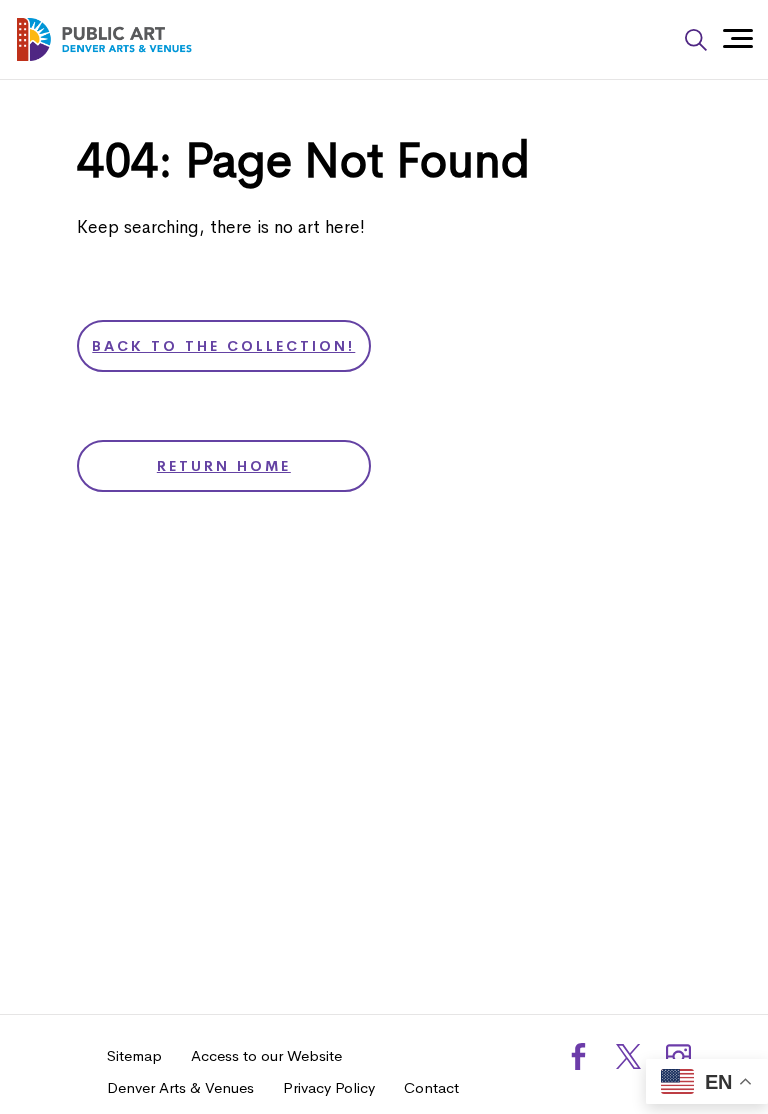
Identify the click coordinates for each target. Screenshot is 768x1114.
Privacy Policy (329, 1087)
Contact (431, 1087)
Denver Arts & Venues (180, 1087)
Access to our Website (266, 1055)
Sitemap (134, 1055)
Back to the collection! (223, 346)
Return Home (224, 466)
